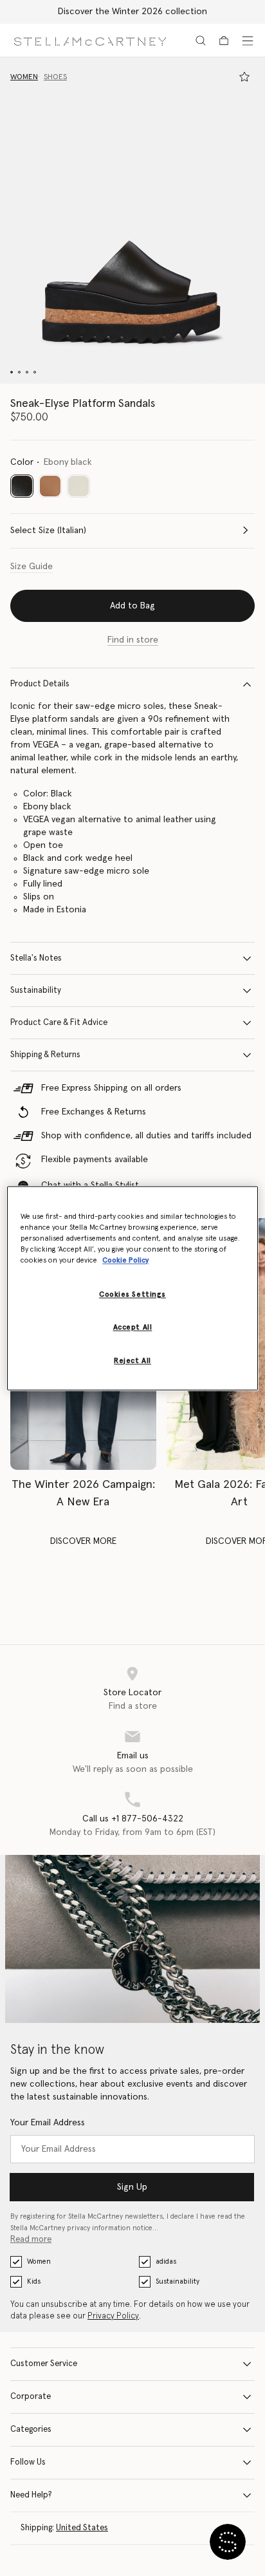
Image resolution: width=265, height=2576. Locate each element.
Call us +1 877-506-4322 (133, 1819)
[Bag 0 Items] (224, 41)
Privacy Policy (113, 2316)
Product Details (40, 684)
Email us (133, 1756)
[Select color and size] (244, 77)
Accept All (133, 1327)
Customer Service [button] (44, 2364)
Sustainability (36, 991)
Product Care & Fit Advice (59, 1023)
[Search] (201, 41)
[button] (132, 221)
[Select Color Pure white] (78, 486)
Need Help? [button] (31, 2495)
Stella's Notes (36, 958)
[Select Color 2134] (50, 486)
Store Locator (132, 1693)
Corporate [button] (31, 2397)
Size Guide (32, 567)
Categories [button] (31, 2430)
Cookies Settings (132, 1294)
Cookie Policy (125, 1260)
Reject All (132, 1361)
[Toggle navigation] (248, 41)
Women (39, 2261)
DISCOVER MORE (83, 1541)
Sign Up (132, 2187)
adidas (166, 2261)
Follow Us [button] (28, 2462)
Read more (31, 2240)
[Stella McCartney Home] (90, 40)
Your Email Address (48, 2123)
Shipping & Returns (45, 1055)
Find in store (133, 640)
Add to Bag (132, 606)
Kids (34, 2281)
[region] (132, 1288)
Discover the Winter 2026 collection (132, 12)
